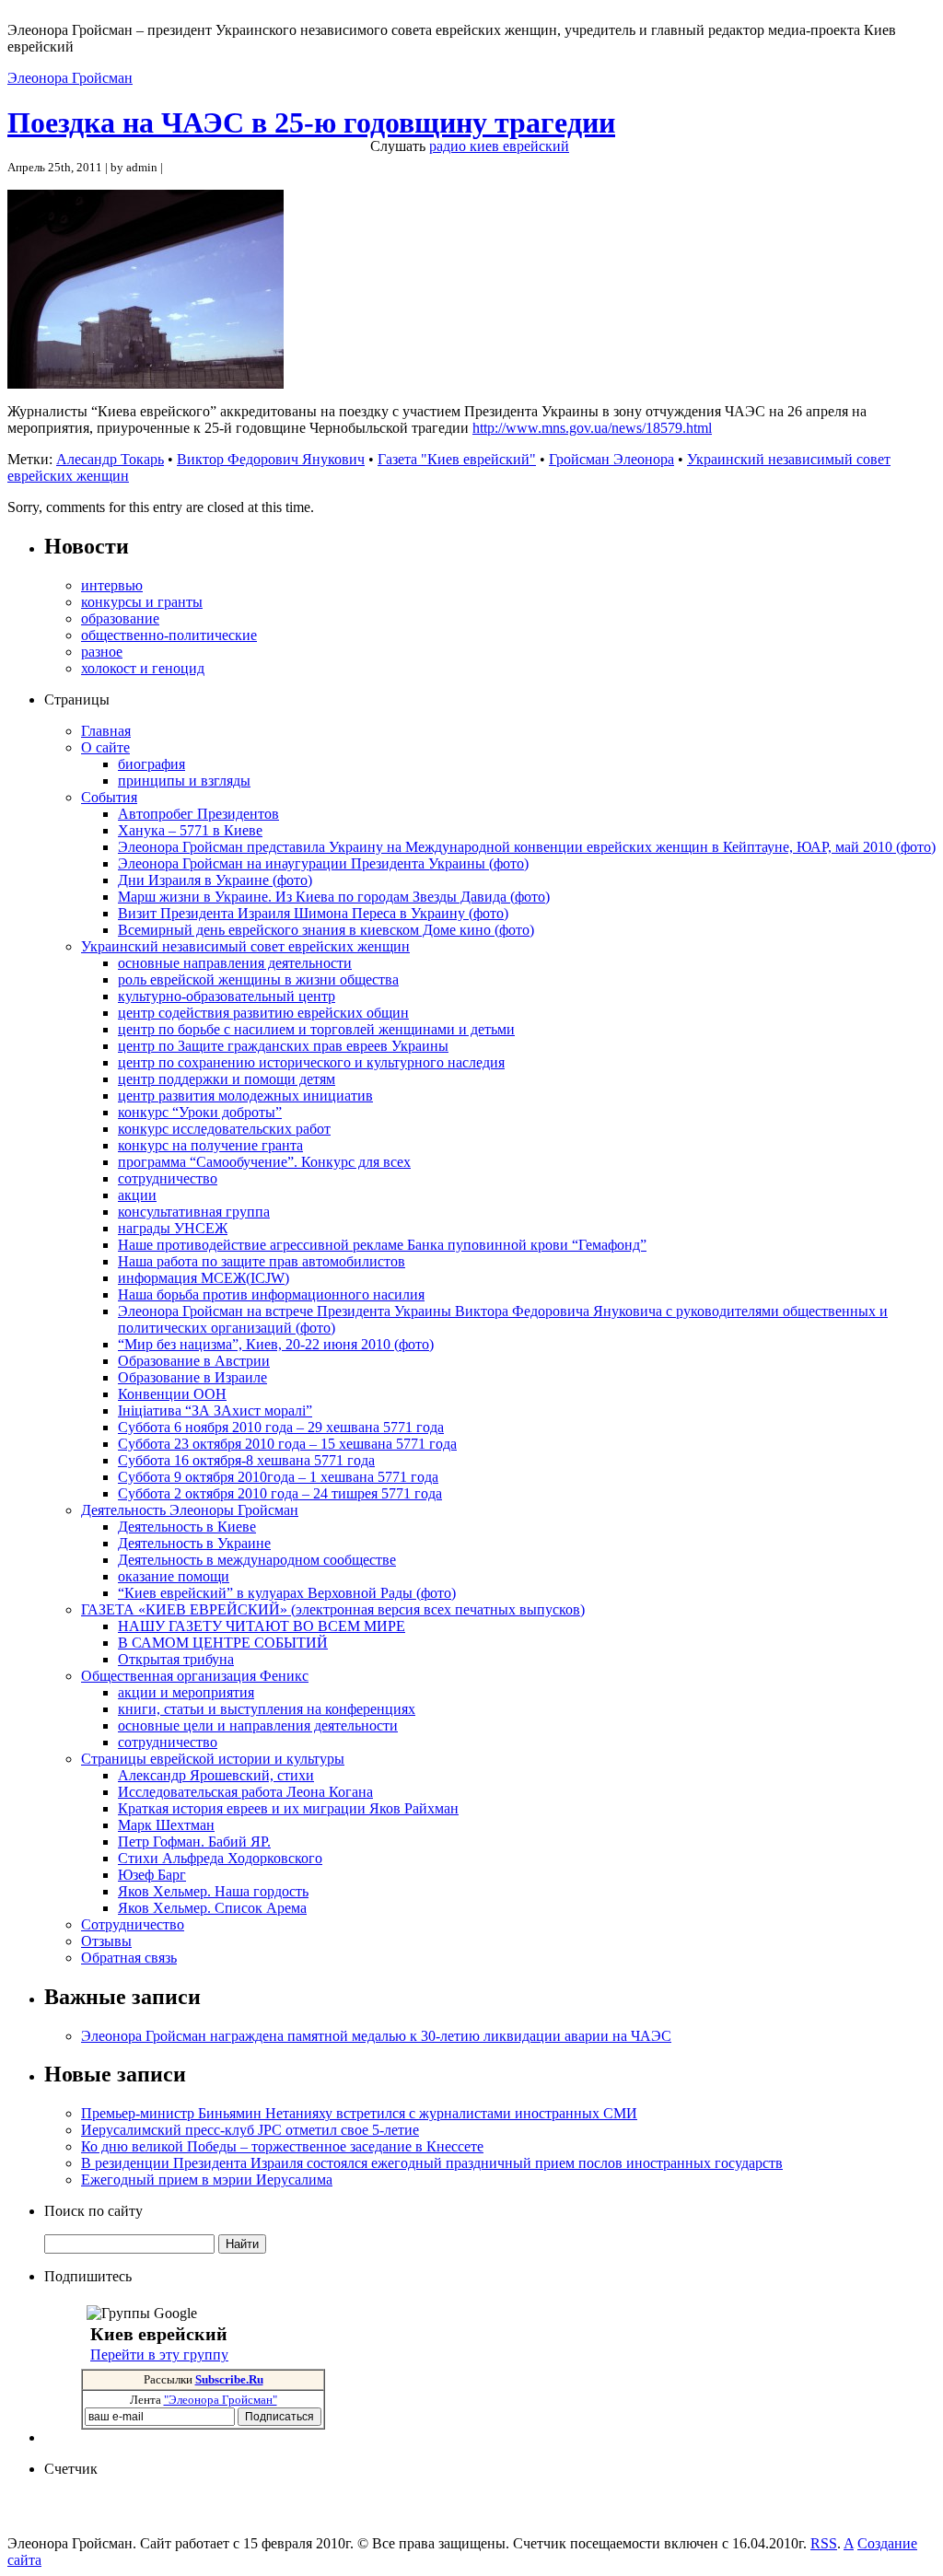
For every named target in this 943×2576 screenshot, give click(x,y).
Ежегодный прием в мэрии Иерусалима (207, 2180)
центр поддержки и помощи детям (227, 1079)
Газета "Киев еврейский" (457, 459)
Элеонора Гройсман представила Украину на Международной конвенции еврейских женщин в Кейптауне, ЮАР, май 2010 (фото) (527, 847)
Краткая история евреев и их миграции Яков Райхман (288, 1808)
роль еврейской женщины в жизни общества (258, 979)
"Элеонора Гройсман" (221, 2400)
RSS (824, 2543)
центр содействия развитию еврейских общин (263, 1013)
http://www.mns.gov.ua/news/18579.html (592, 428)
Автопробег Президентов (198, 814)
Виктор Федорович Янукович (271, 459)
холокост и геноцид (143, 668)
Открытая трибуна (176, 1659)
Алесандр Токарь (110, 459)
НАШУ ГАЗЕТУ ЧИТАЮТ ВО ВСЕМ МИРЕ (262, 1626)
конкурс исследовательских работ (224, 1129)
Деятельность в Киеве (187, 1527)
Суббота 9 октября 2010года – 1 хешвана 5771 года (278, 1477)
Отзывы (106, 1941)
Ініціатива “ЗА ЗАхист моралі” (215, 1410)
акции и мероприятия (186, 1692)
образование (120, 618)
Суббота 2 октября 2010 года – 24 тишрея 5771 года (280, 1493)
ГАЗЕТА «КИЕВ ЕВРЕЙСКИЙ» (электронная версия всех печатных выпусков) (333, 1609)
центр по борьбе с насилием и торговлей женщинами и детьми (316, 1029)
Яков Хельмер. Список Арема (212, 1908)
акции (137, 1195)
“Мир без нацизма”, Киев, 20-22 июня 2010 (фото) (276, 1344)
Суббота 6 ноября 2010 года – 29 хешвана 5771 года (281, 1427)
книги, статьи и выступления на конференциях (267, 1709)
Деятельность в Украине (194, 1543)
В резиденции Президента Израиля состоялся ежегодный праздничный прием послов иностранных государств (432, 2163)
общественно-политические (169, 635)
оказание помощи (174, 1576)
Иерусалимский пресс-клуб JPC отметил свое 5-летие (250, 2130)
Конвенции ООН (172, 1394)
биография (151, 764)
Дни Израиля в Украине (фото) (215, 880)
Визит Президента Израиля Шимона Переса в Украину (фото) (313, 913)
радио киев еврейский (499, 146)
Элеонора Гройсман (70, 78)
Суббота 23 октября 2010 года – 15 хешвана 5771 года (287, 1444)
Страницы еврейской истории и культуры (213, 1759)
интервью (112, 585)
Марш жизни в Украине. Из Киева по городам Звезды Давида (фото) (334, 897)
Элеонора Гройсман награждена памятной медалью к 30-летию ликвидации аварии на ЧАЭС (376, 2036)
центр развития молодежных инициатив (245, 1096)
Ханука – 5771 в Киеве (190, 830)
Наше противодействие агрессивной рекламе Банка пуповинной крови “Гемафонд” (382, 1245)
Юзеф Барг (152, 1875)
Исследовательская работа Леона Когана (245, 1792)
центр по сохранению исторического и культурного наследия (311, 1062)
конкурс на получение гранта (210, 1145)
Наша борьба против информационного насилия (271, 1294)
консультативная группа (194, 1212)
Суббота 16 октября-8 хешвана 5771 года (246, 1460)
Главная (106, 731)
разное (102, 652)
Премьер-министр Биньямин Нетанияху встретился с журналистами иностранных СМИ (359, 2113)
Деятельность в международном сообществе (257, 1560)
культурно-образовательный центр (227, 996)
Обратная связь (129, 1958)
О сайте (105, 747)
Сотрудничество (133, 1924)
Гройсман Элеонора (611, 459)
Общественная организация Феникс (195, 1676)
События (109, 797)
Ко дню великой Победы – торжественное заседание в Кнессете (282, 2146)
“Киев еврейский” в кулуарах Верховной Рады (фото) (287, 1593)
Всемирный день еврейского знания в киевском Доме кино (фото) (326, 930)
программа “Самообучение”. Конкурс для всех (264, 1162)
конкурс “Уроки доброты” (200, 1112)
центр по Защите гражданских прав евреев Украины (283, 1046)
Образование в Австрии (194, 1361)
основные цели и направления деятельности (258, 1725)
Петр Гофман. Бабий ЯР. (194, 1842)
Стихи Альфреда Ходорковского (220, 1858)
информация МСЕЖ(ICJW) (204, 1278)
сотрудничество (168, 1178)
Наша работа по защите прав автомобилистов (262, 1261)
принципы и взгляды (184, 781)
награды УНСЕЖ (173, 1228)
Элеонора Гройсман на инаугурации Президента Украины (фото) (323, 863)
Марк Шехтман (166, 1825)
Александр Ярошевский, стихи (216, 1775)
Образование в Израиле (192, 1377)
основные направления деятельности (235, 963)
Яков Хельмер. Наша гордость (213, 1891)
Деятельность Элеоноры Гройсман (190, 1510)
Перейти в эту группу (159, 2355)
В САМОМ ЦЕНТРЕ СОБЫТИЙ (223, 1643)
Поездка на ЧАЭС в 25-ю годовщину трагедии (311, 122)
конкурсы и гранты (142, 602)
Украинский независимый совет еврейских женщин (245, 946)
